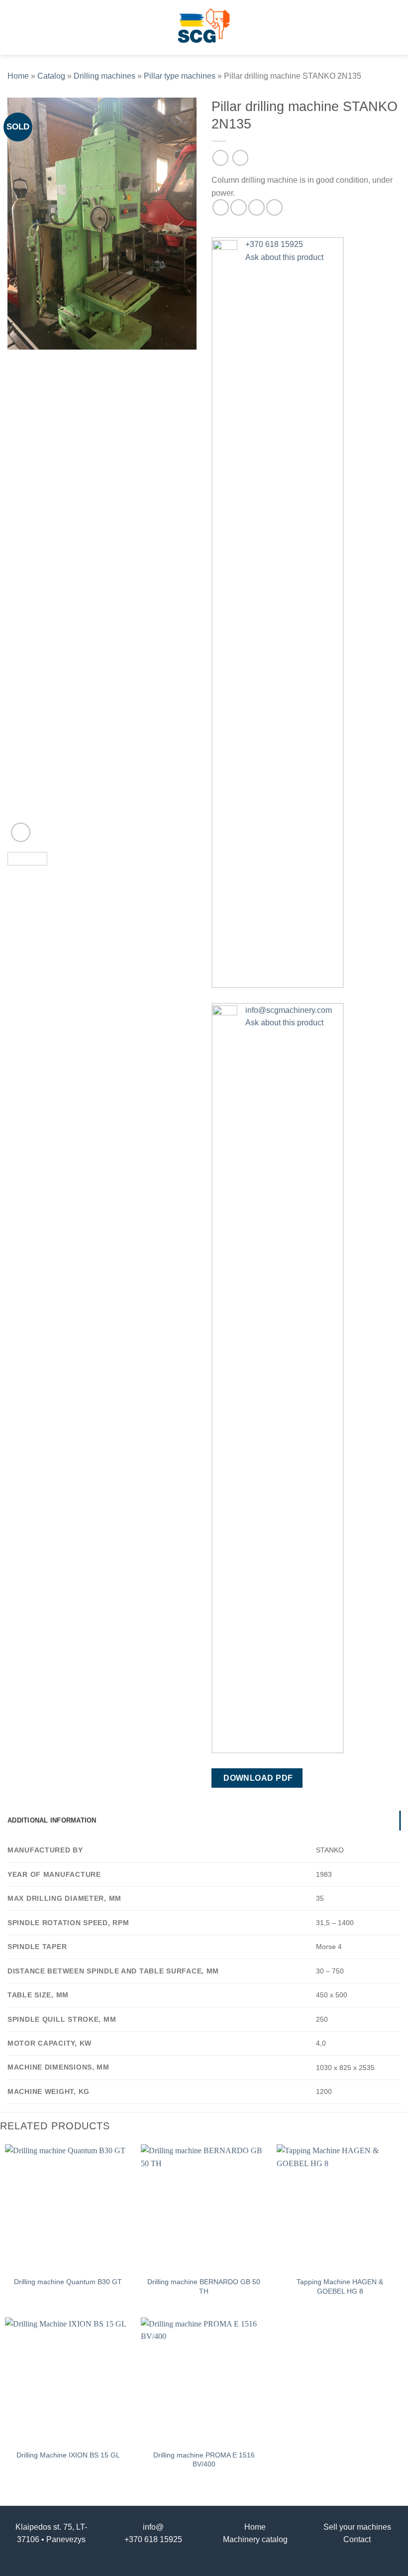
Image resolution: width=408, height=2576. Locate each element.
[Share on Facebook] (239, 207)
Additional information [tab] (52, 1820)
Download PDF (258, 1778)
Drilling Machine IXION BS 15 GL (68, 2455)
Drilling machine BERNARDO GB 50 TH (204, 2286)
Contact (357, 2539)
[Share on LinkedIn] (274, 207)
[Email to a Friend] (256, 207)
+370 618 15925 (153, 2539)
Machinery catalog (255, 2539)
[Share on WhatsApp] (221, 207)
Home (18, 76)
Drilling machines (104, 76)
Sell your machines (357, 2527)
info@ (153, 2527)
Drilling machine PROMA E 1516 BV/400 (204, 2460)
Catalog (51, 76)
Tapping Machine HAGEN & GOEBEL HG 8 (340, 2286)
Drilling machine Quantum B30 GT (68, 2282)
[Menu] (13, 27)
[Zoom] (21, 832)
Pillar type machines (180, 76)
